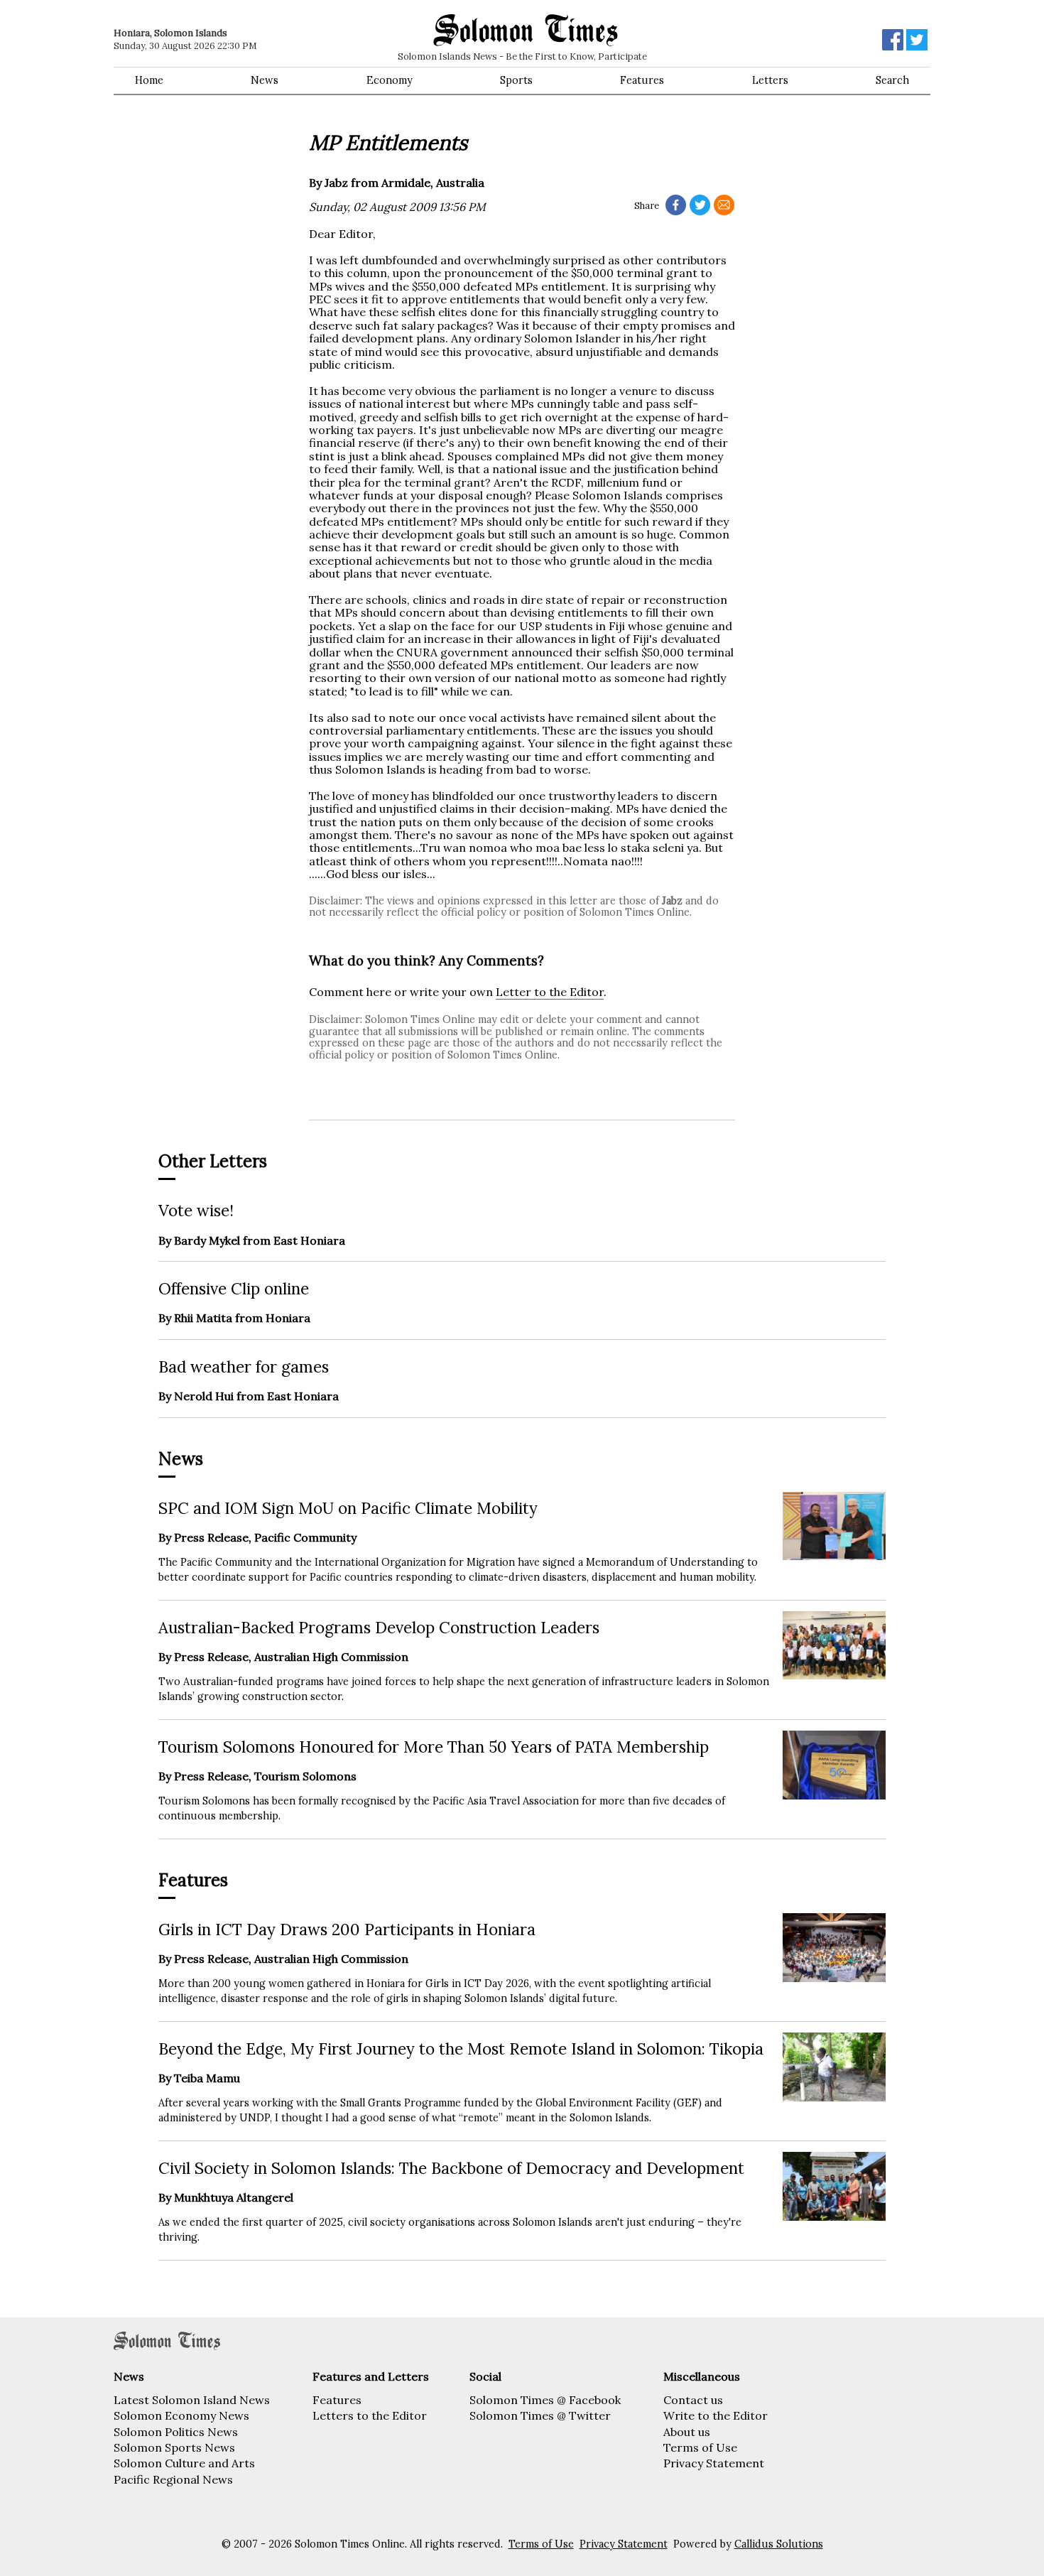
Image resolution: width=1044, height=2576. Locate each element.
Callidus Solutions (779, 2544)
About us (687, 2432)
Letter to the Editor (550, 992)
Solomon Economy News (181, 2415)
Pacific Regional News (173, 2479)
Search (892, 80)
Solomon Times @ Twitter (540, 2415)
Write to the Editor (716, 2415)
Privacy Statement (714, 2463)
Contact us (693, 2400)
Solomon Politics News (176, 2432)
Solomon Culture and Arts (184, 2463)
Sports (516, 80)
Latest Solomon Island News (192, 2400)
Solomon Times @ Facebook (545, 2400)
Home (149, 80)
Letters (770, 80)
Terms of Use (700, 2447)
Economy (390, 80)
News (265, 80)
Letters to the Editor (370, 2415)
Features (642, 80)
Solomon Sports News (174, 2447)
